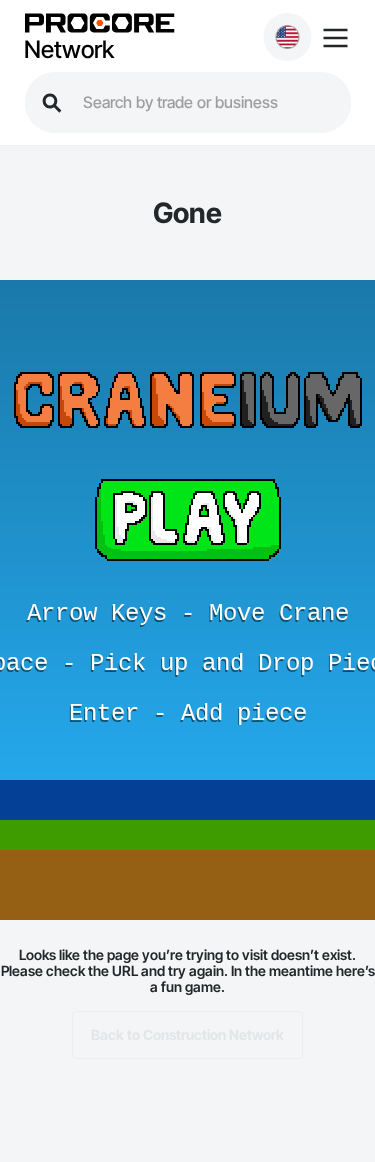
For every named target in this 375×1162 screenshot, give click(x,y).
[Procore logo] (99, 24)
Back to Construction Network (187, 1034)
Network (69, 50)
